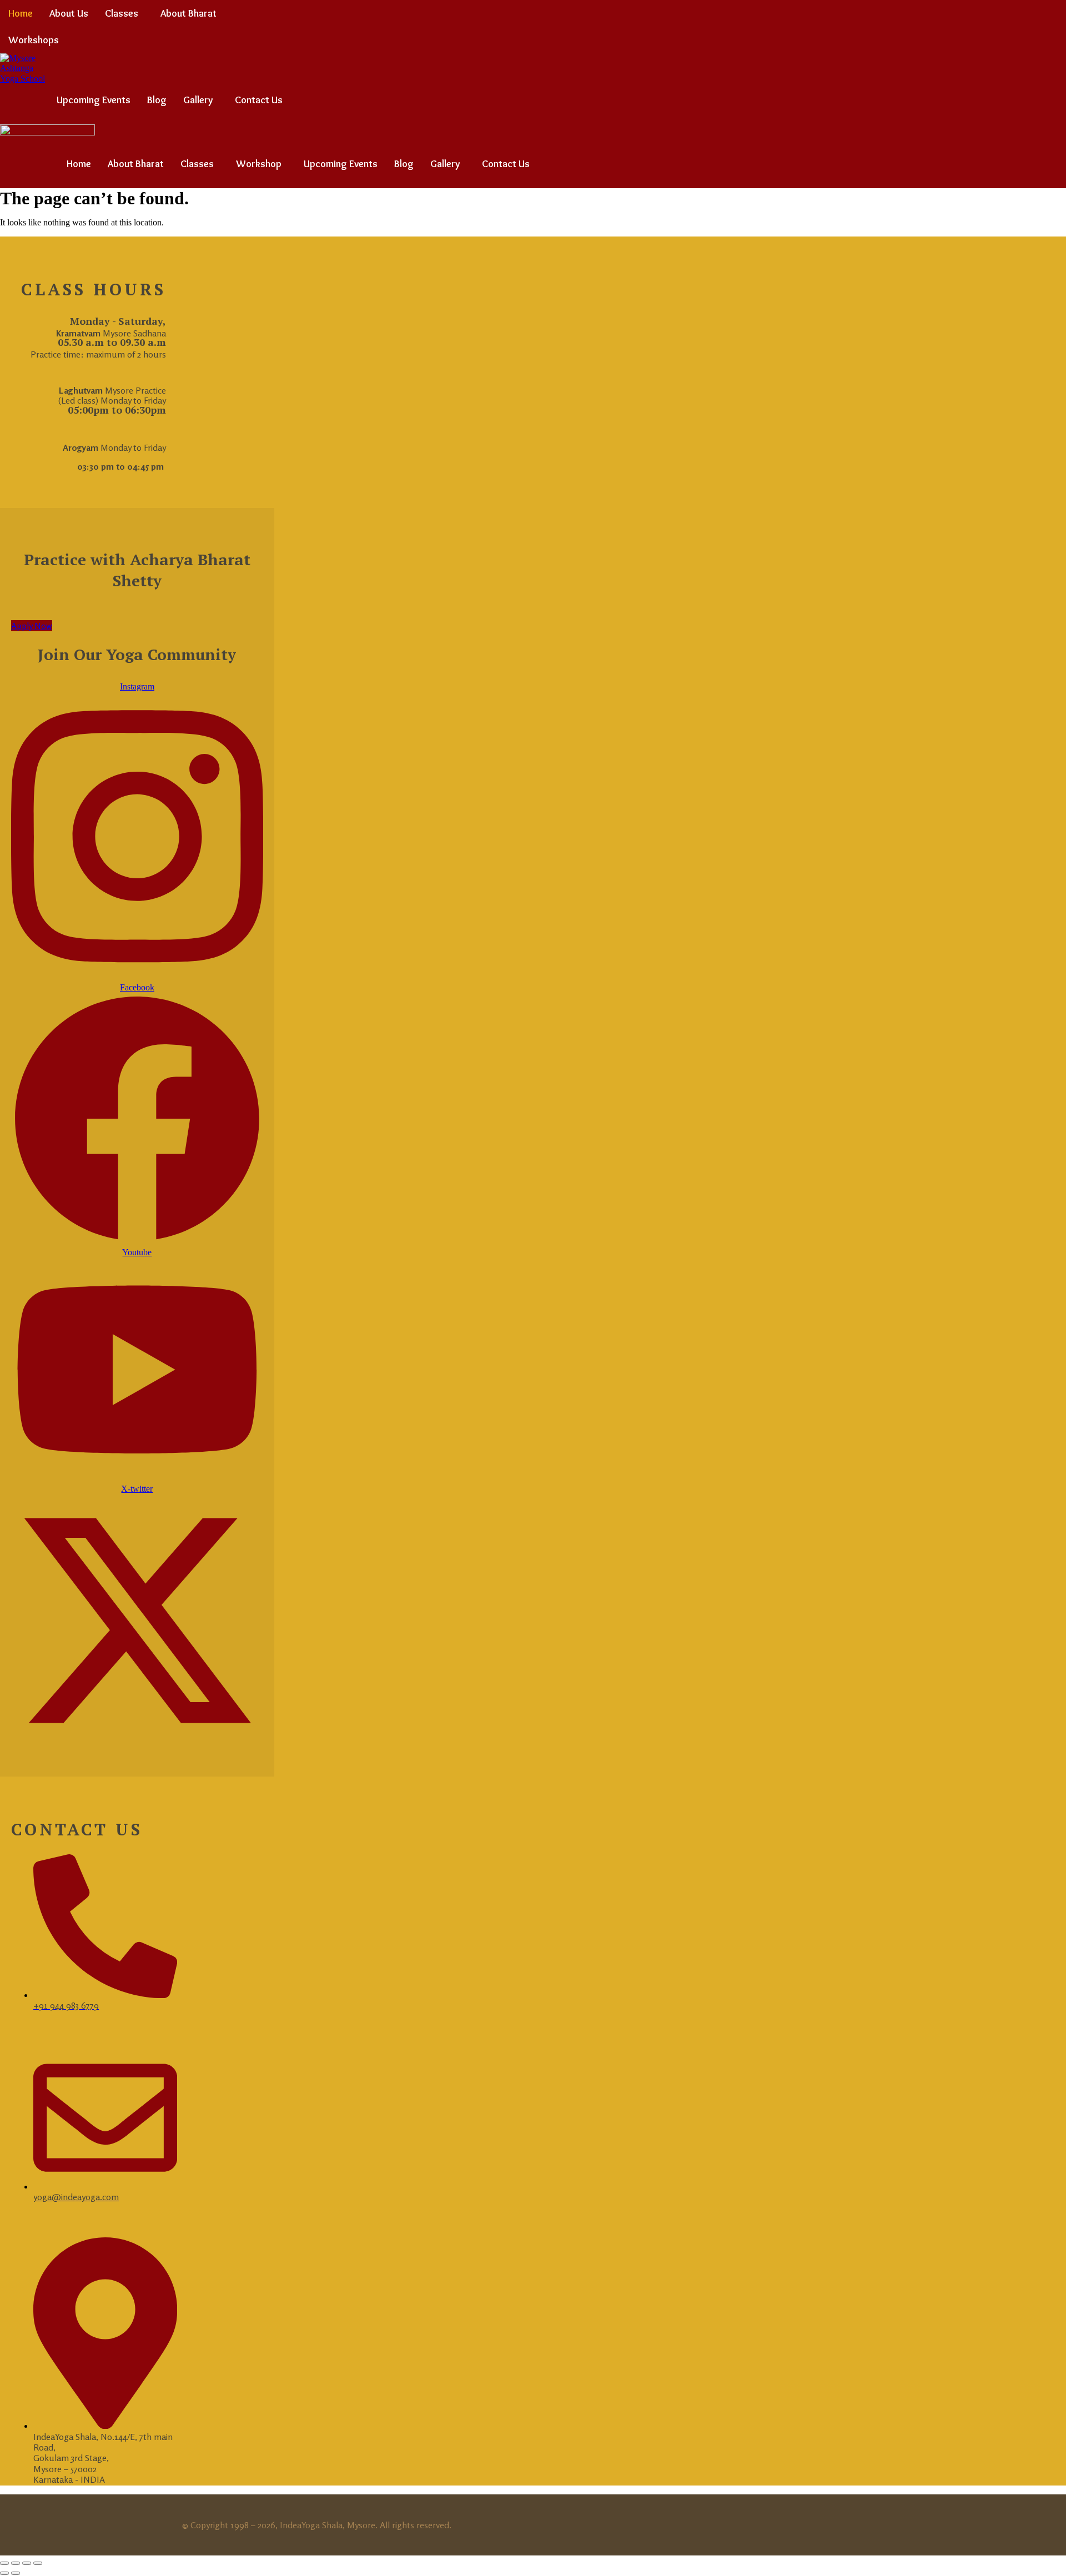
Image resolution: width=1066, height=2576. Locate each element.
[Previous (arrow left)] (4, 2573)
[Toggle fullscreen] (16, 2563)
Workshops (34, 40)
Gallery (198, 100)
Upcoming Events (94, 100)
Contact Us (259, 100)
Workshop (259, 164)
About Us (69, 13)
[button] (124, 13)
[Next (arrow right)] (16, 2573)
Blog (157, 100)
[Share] (27, 2563)
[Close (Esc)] (38, 2563)
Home (21, 13)
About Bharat (188, 13)
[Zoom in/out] (4, 2563)
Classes (122, 13)
